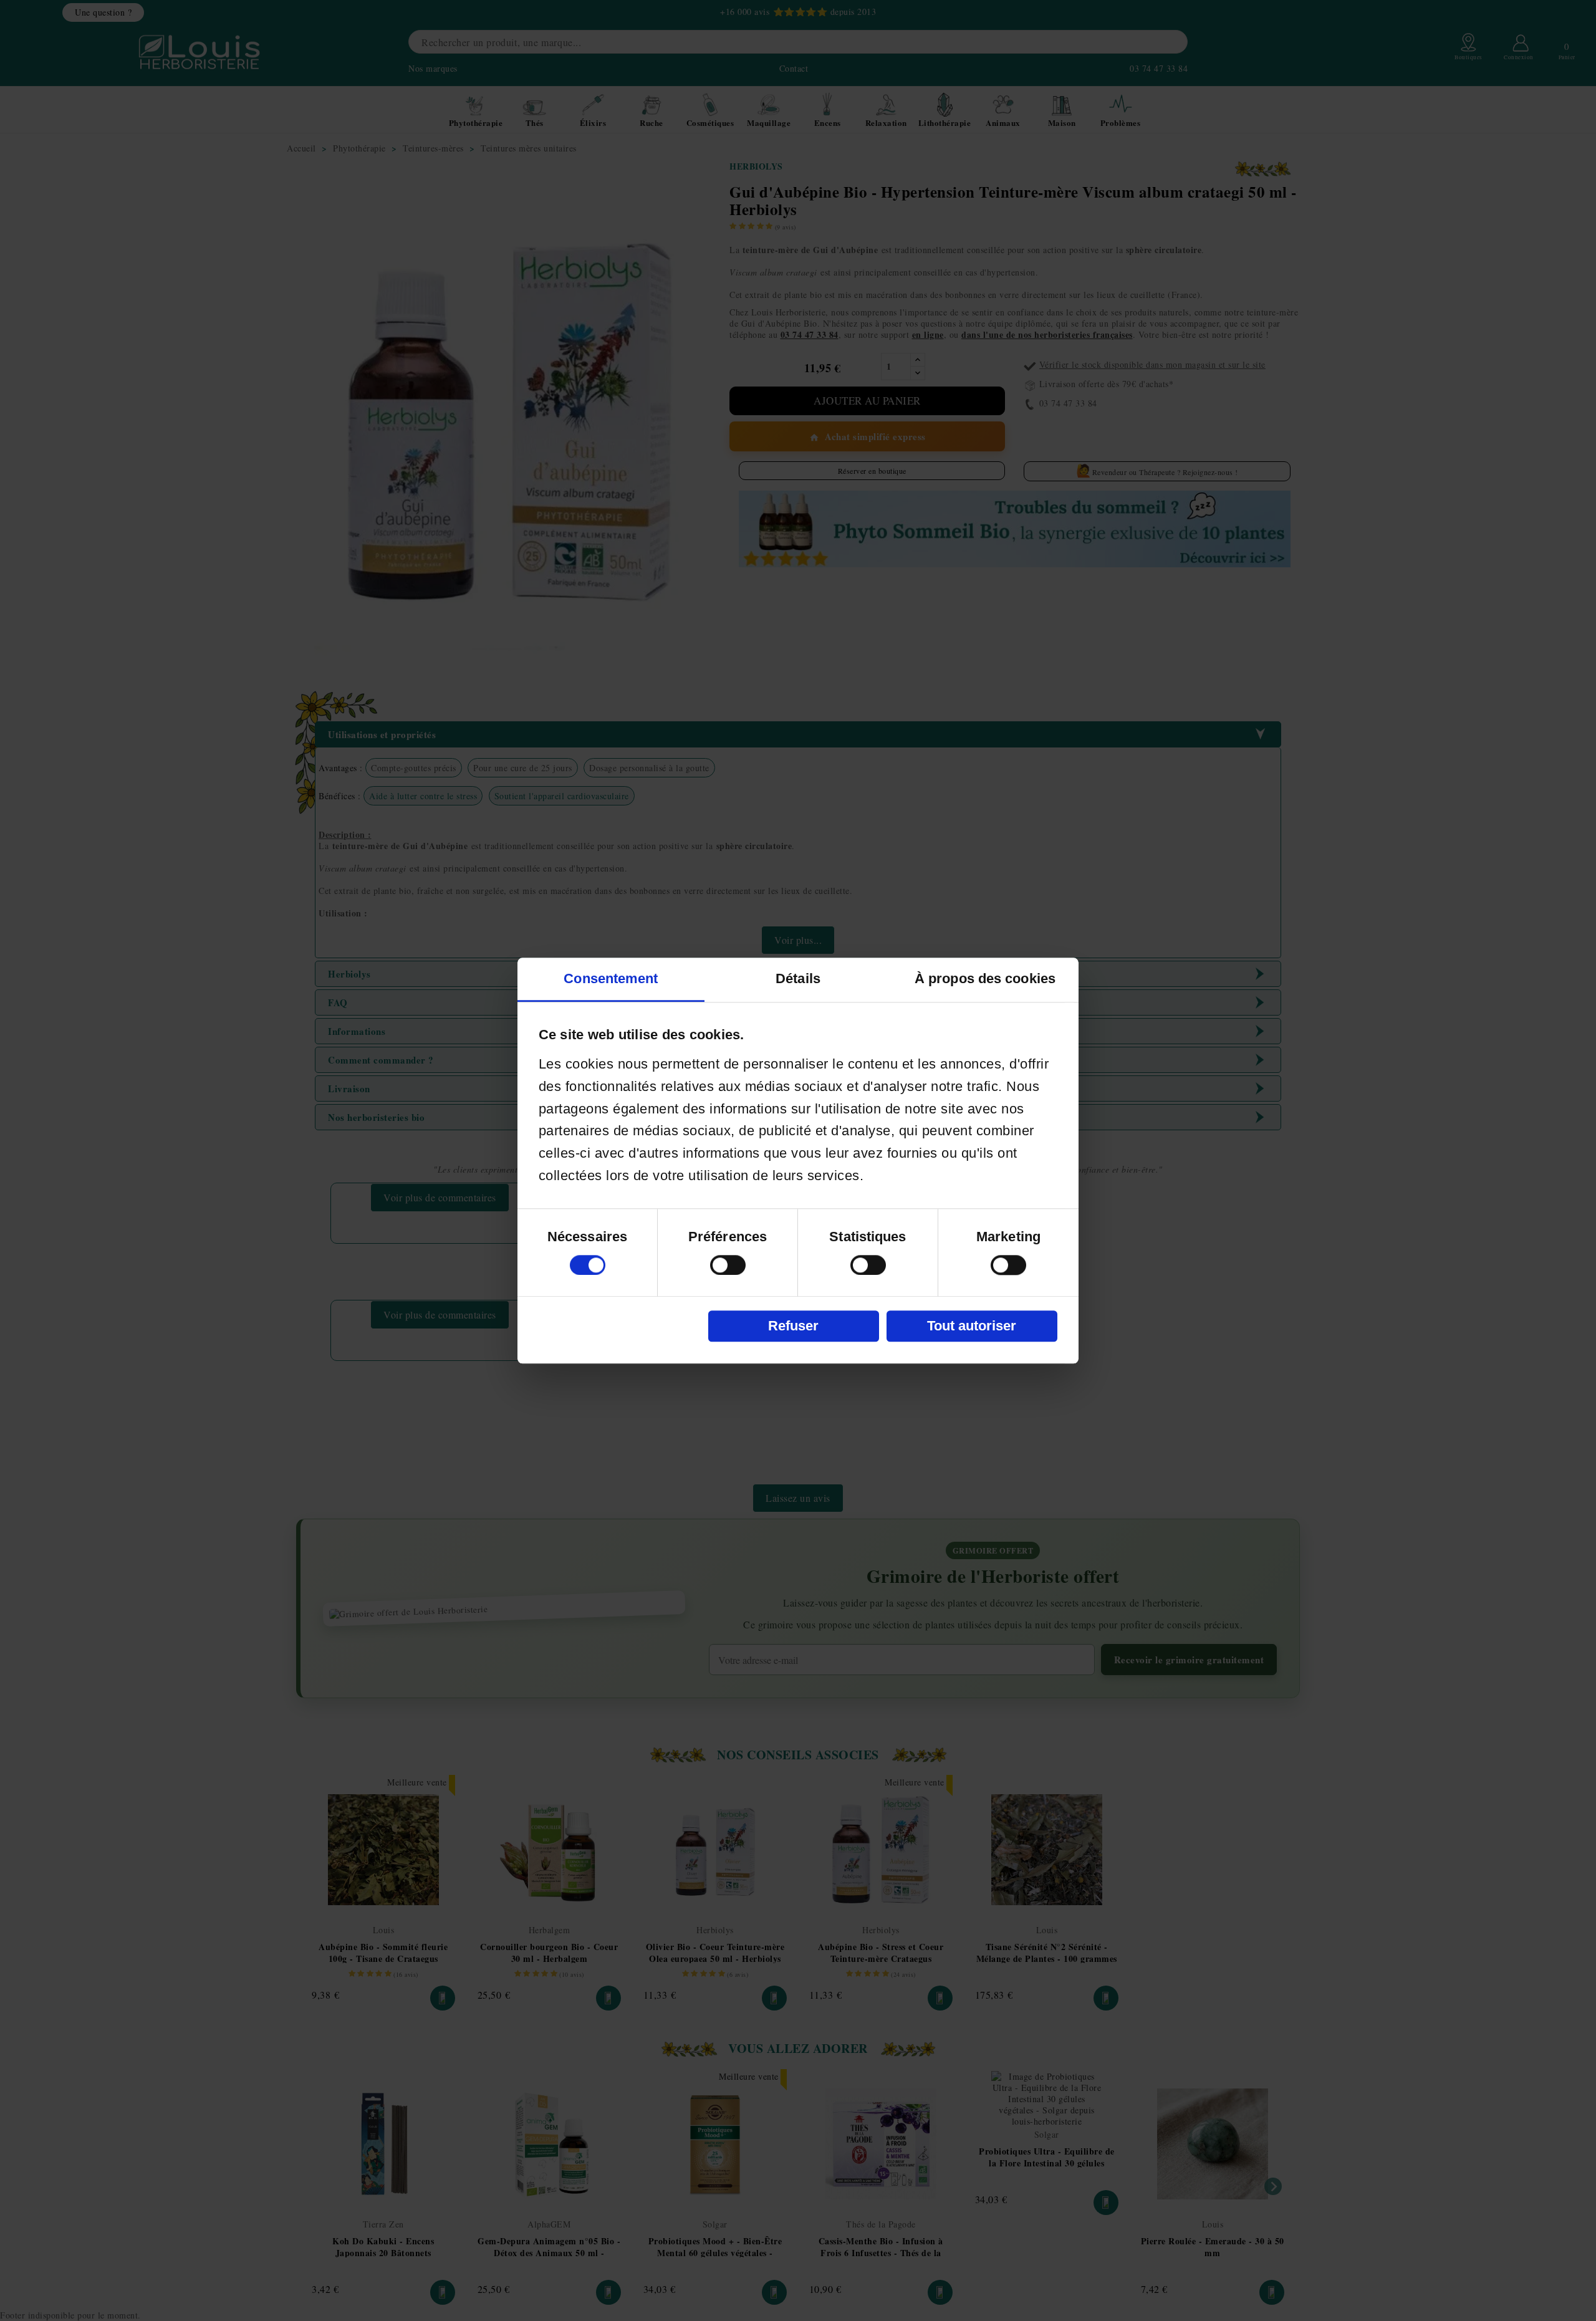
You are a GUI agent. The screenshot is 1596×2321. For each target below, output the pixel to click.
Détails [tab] (798, 978)
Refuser (793, 1326)
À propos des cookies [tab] (985, 978)
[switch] (728, 1265)
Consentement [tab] (611, 978)
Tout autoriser (972, 1326)
